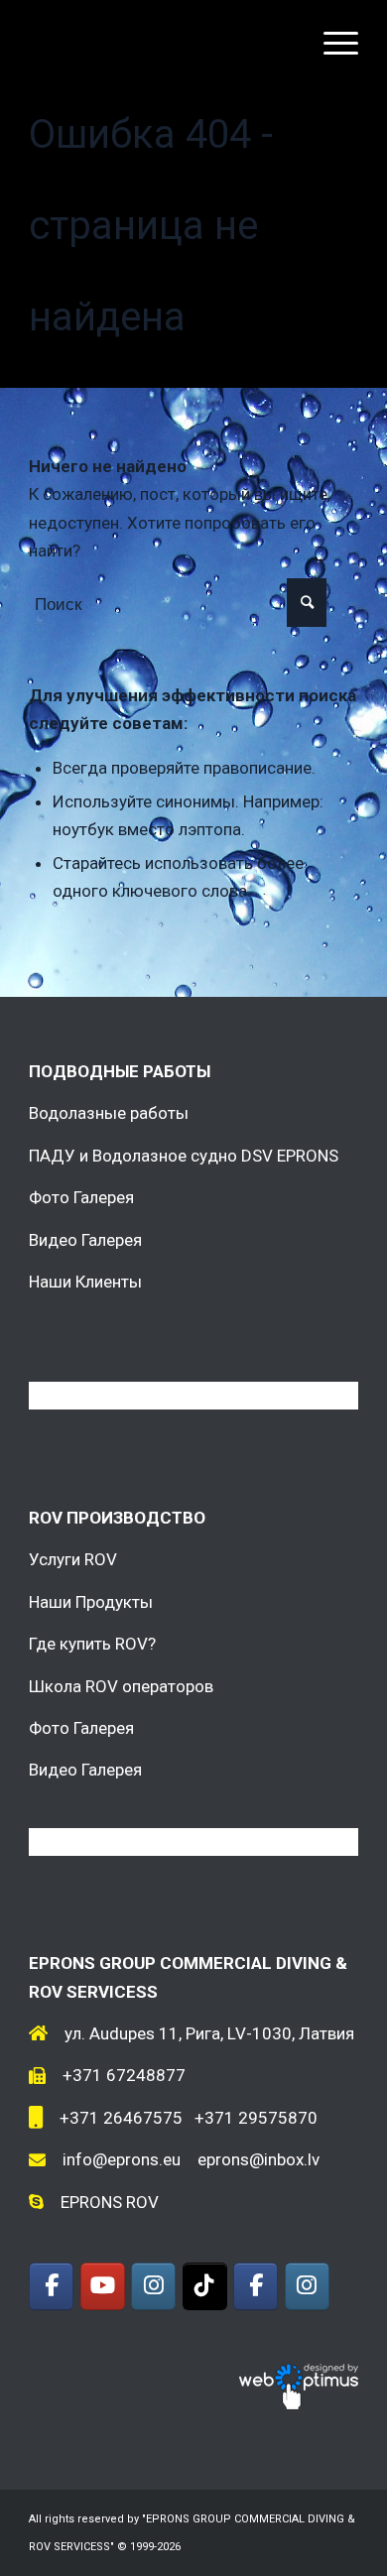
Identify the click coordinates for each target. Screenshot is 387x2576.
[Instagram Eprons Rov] (153, 2286)
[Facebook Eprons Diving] (256, 2286)
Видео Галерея (85, 1240)
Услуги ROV (73, 1559)
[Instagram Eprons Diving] (307, 2286)
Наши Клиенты (85, 1282)
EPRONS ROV (110, 2202)
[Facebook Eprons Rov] (51, 2286)
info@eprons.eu (122, 2159)
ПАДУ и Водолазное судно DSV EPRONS (184, 1156)
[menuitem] (331, 40)
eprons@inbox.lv (258, 2159)
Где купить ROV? (92, 1644)
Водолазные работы (109, 1113)
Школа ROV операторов (121, 1686)
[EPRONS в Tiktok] (205, 2286)
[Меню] (331, 40)
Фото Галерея (81, 1197)
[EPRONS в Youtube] (103, 2286)
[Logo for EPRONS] (160, 40)
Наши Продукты (91, 1602)
